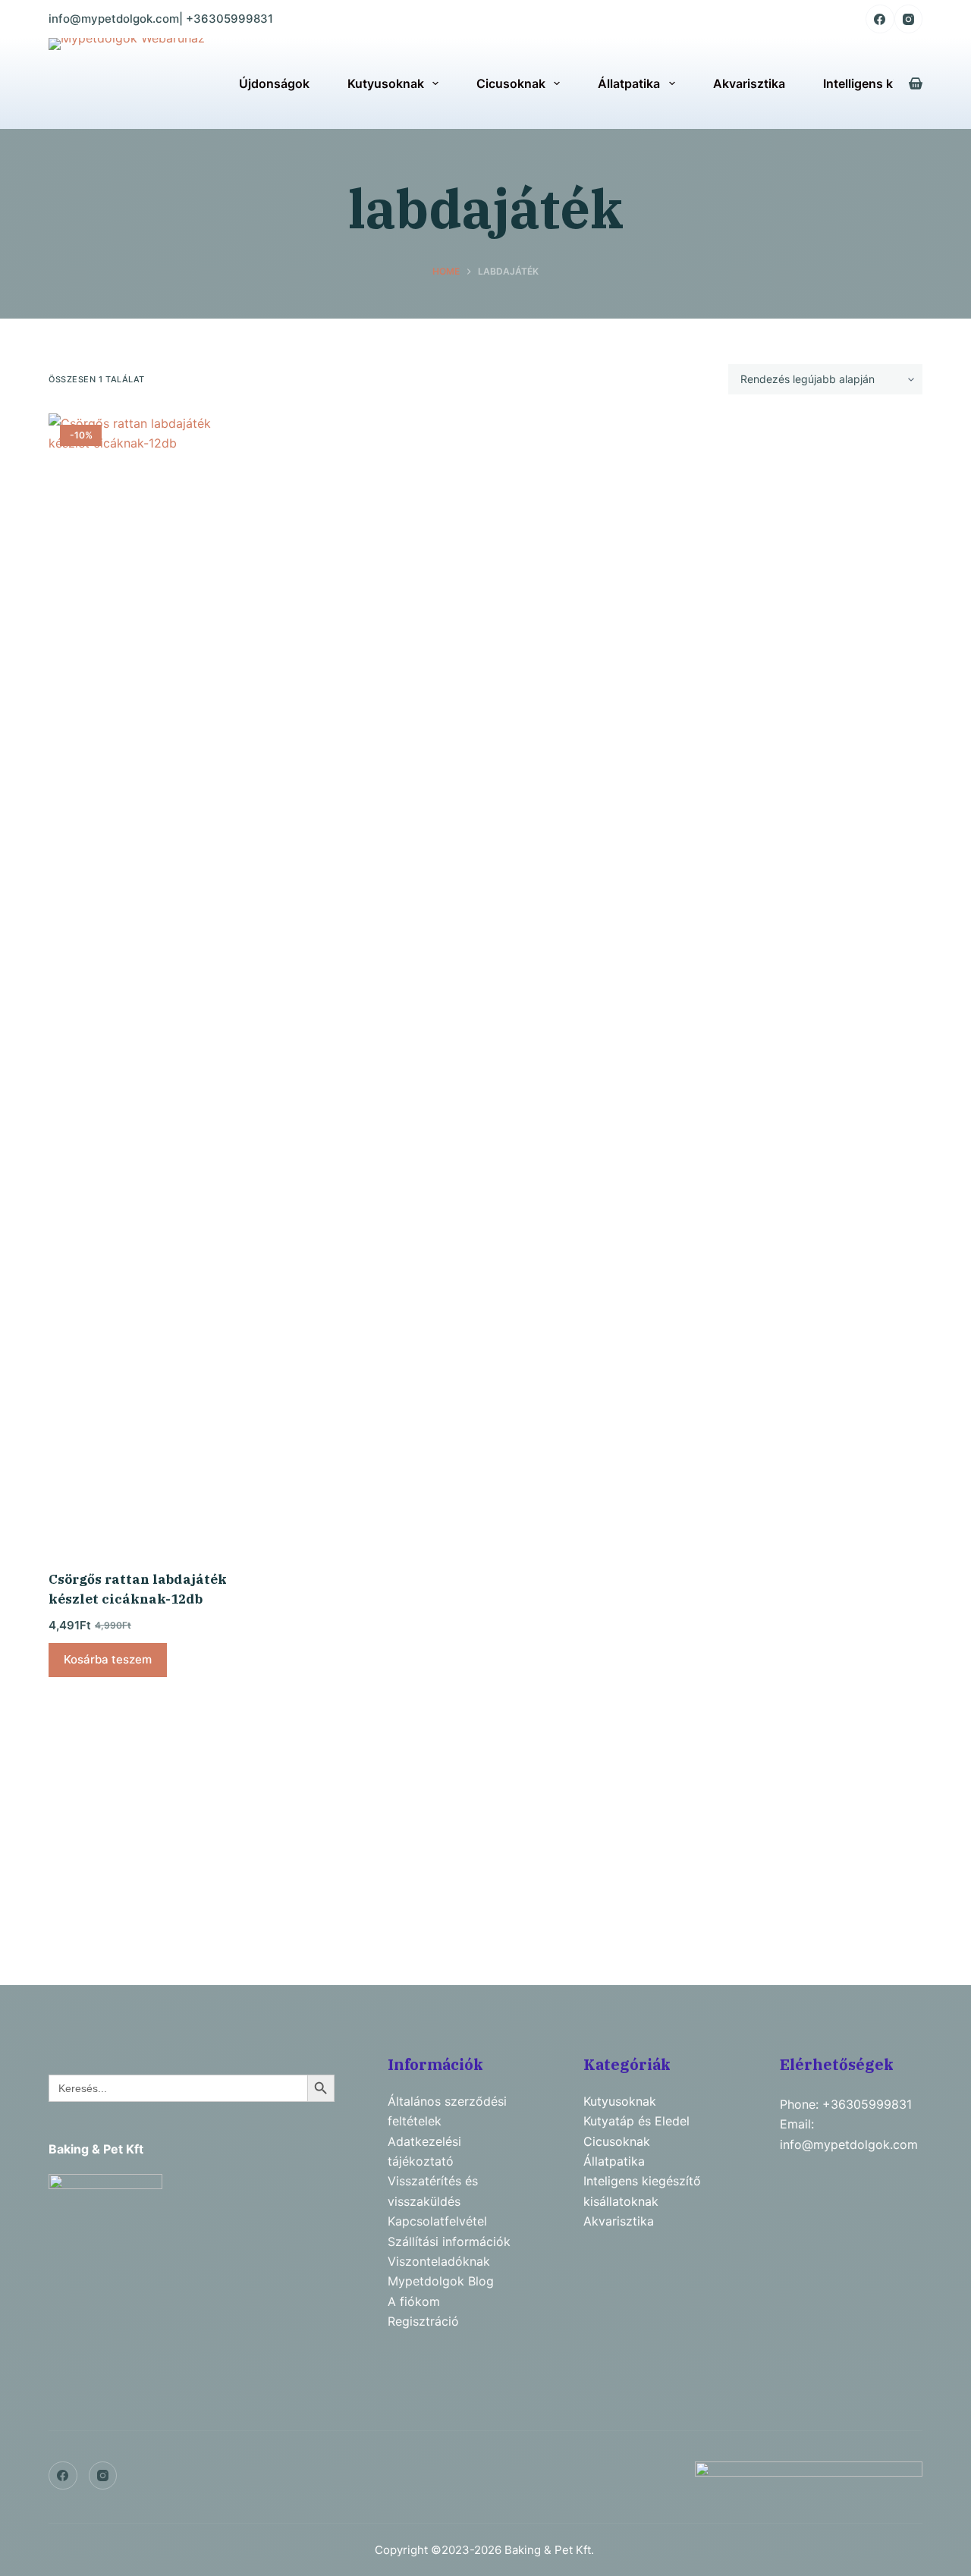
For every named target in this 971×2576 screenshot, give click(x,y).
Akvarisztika (749, 83)
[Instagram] (909, 19)
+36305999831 (229, 19)
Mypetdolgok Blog (441, 2281)
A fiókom (414, 2301)
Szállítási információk (449, 2241)
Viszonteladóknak (439, 2261)
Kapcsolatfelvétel (437, 2221)
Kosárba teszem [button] (108, 1659)
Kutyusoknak (386, 83)
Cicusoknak (511, 83)
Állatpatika (629, 83)
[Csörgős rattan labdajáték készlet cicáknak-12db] (149, 982)
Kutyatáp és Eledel (636, 2121)
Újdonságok (274, 83)
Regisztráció (423, 2321)
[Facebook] (880, 19)
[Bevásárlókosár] (916, 83)
